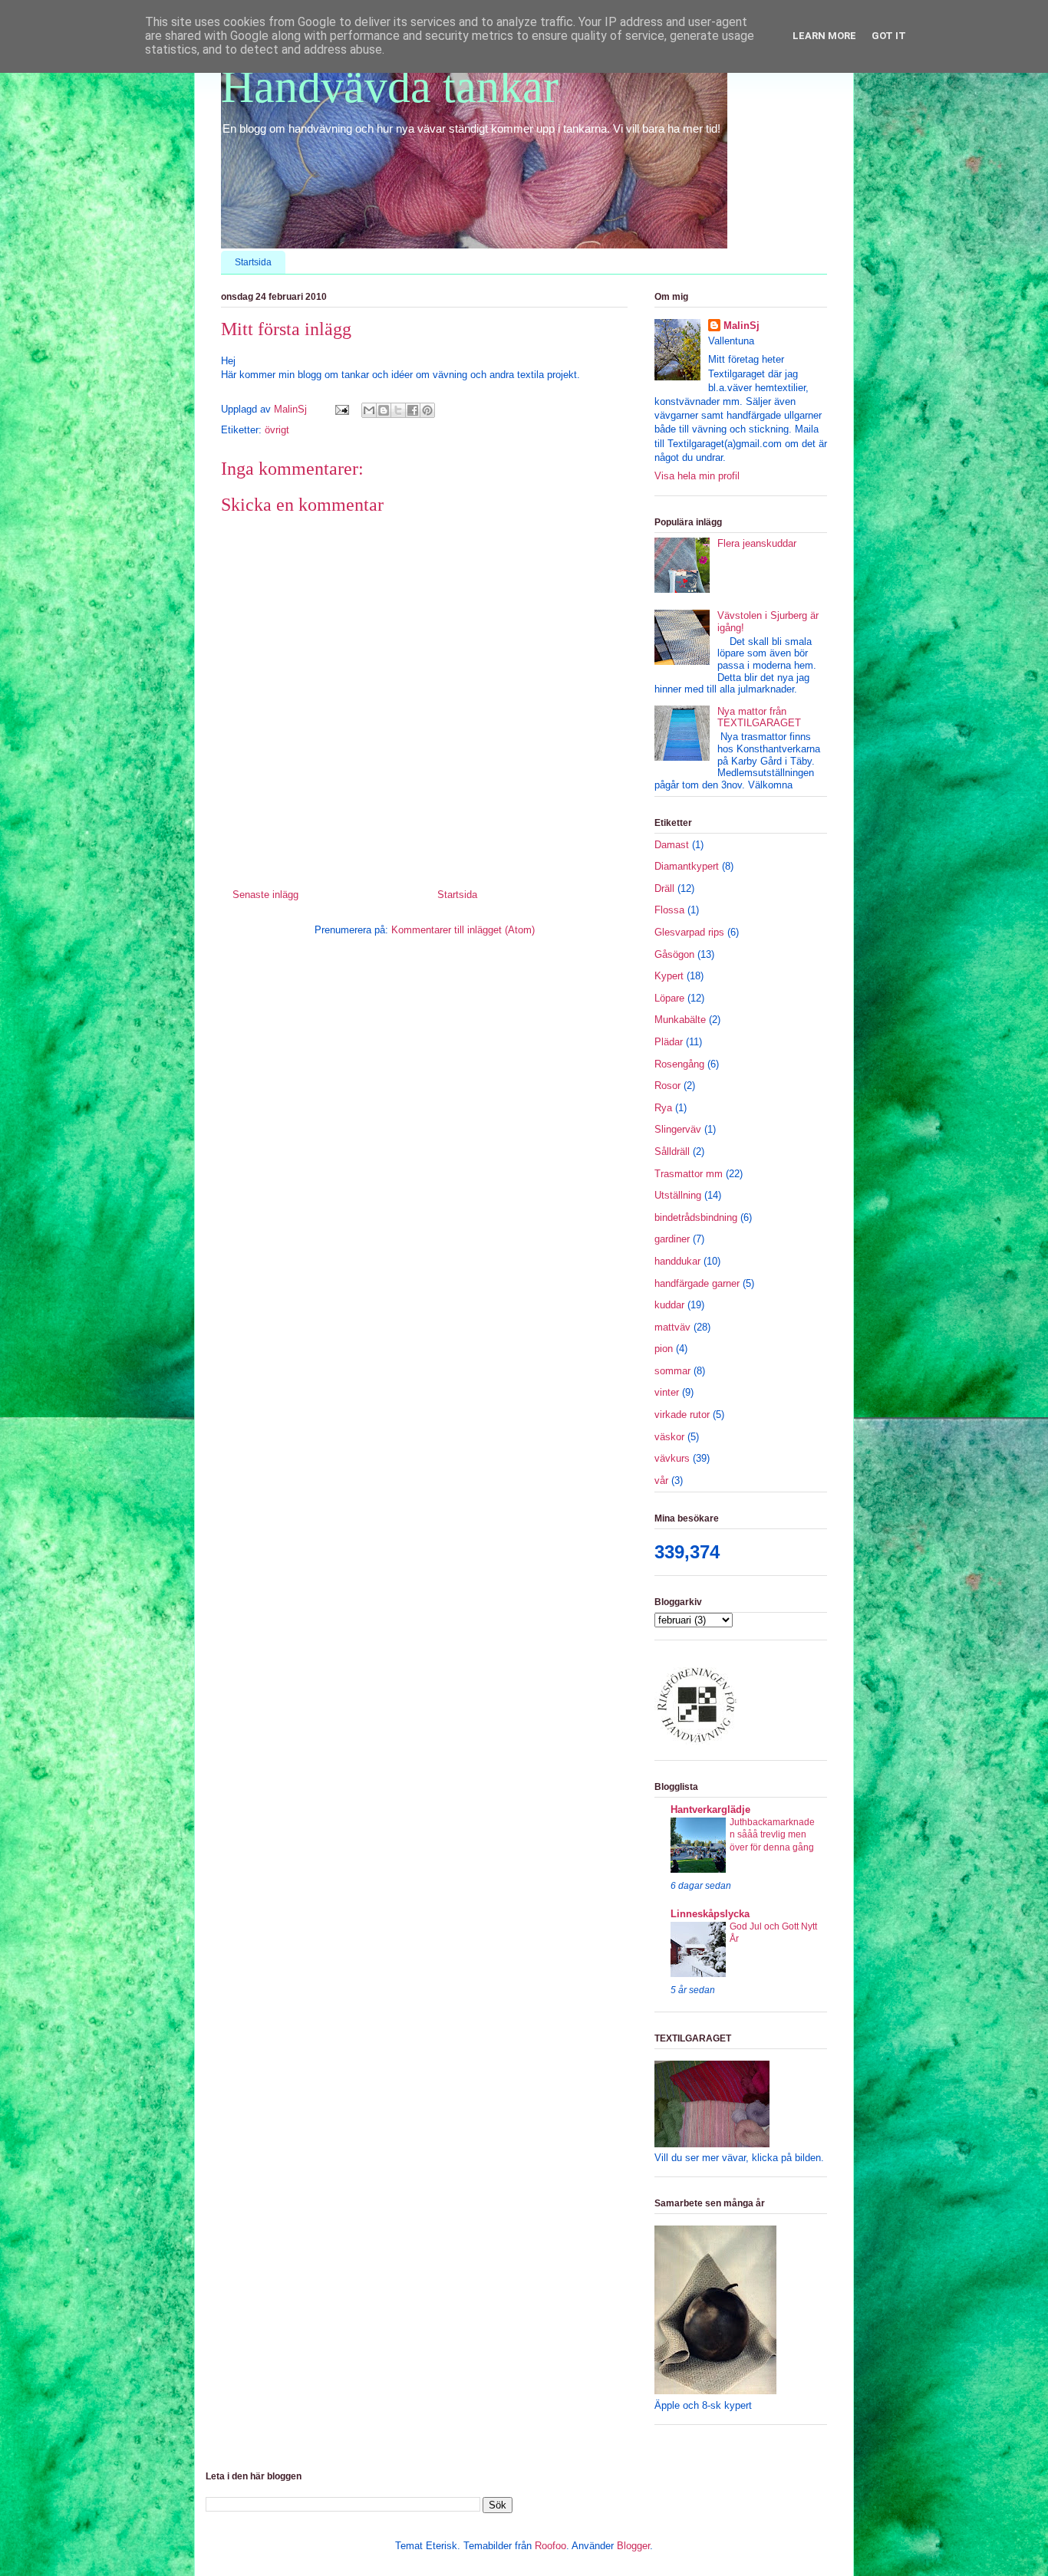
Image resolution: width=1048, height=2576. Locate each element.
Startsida (253, 262)
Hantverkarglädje (710, 1809)
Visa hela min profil (697, 476)
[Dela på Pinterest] (427, 410)
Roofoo (550, 2546)
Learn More (824, 36)
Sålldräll (672, 1151)
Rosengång (679, 1064)
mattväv (672, 1327)
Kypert (669, 976)
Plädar (669, 1042)
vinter (667, 1392)
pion (664, 1349)
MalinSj (742, 326)
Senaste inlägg (265, 895)
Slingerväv (678, 1129)
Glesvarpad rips (689, 932)
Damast (672, 845)
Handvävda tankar (390, 87)
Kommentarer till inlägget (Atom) (463, 930)
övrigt (277, 430)
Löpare (669, 998)
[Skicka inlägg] (341, 409)
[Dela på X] (398, 410)
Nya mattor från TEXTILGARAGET (759, 717)
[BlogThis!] (384, 410)
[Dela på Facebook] (413, 410)
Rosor (667, 1086)
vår (661, 1480)
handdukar (677, 1261)
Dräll (664, 888)
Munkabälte (680, 1020)
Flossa (669, 910)
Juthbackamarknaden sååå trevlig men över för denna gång (772, 1834)
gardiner (672, 1239)
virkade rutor (682, 1415)
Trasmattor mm (689, 1174)
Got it (889, 36)
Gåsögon (674, 954)
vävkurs (672, 1458)
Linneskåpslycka (710, 1914)
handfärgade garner (697, 1283)
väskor (669, 1437)
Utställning (678, 1195)
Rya (663, 1108)
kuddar (669, 1305)
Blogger (633, 2546)
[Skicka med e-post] (369, 410)
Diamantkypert (687, 866)
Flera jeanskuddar (757, 543)
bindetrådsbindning (696, 1217)
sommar (672, 1371)
